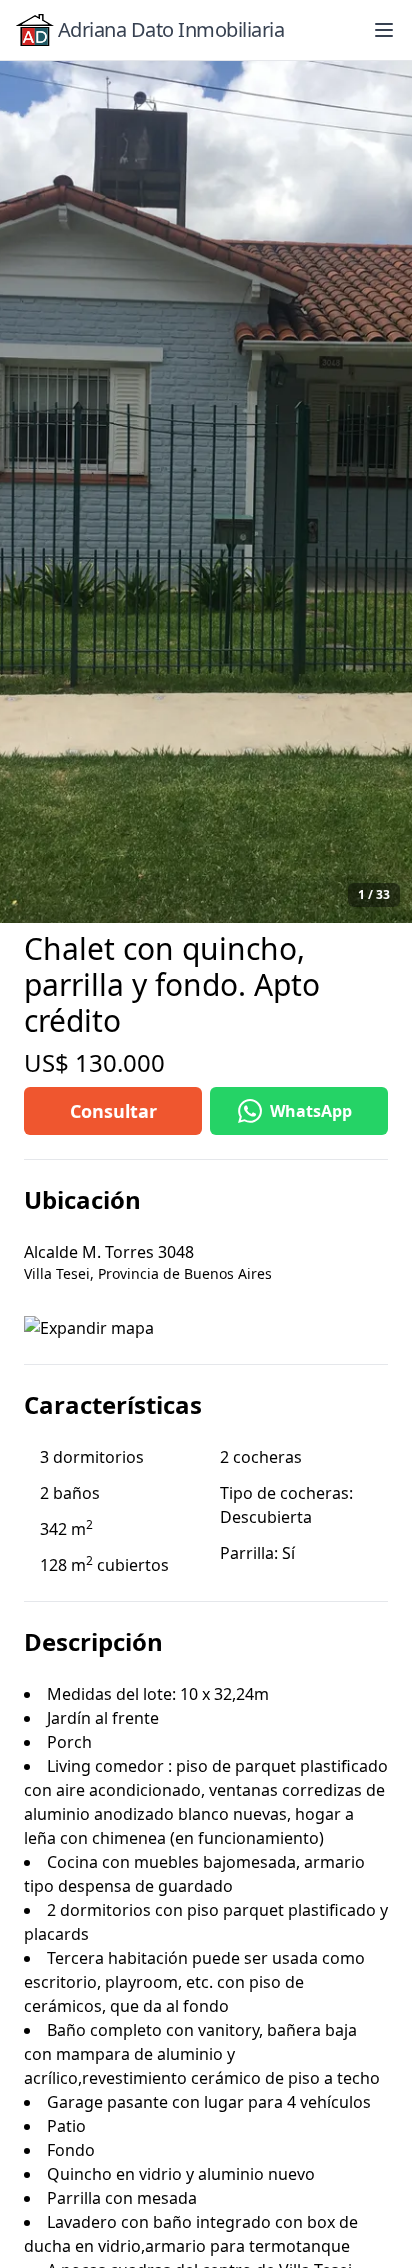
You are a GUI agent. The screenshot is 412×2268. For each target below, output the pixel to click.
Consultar (113, 1111)
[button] (384, 30)
